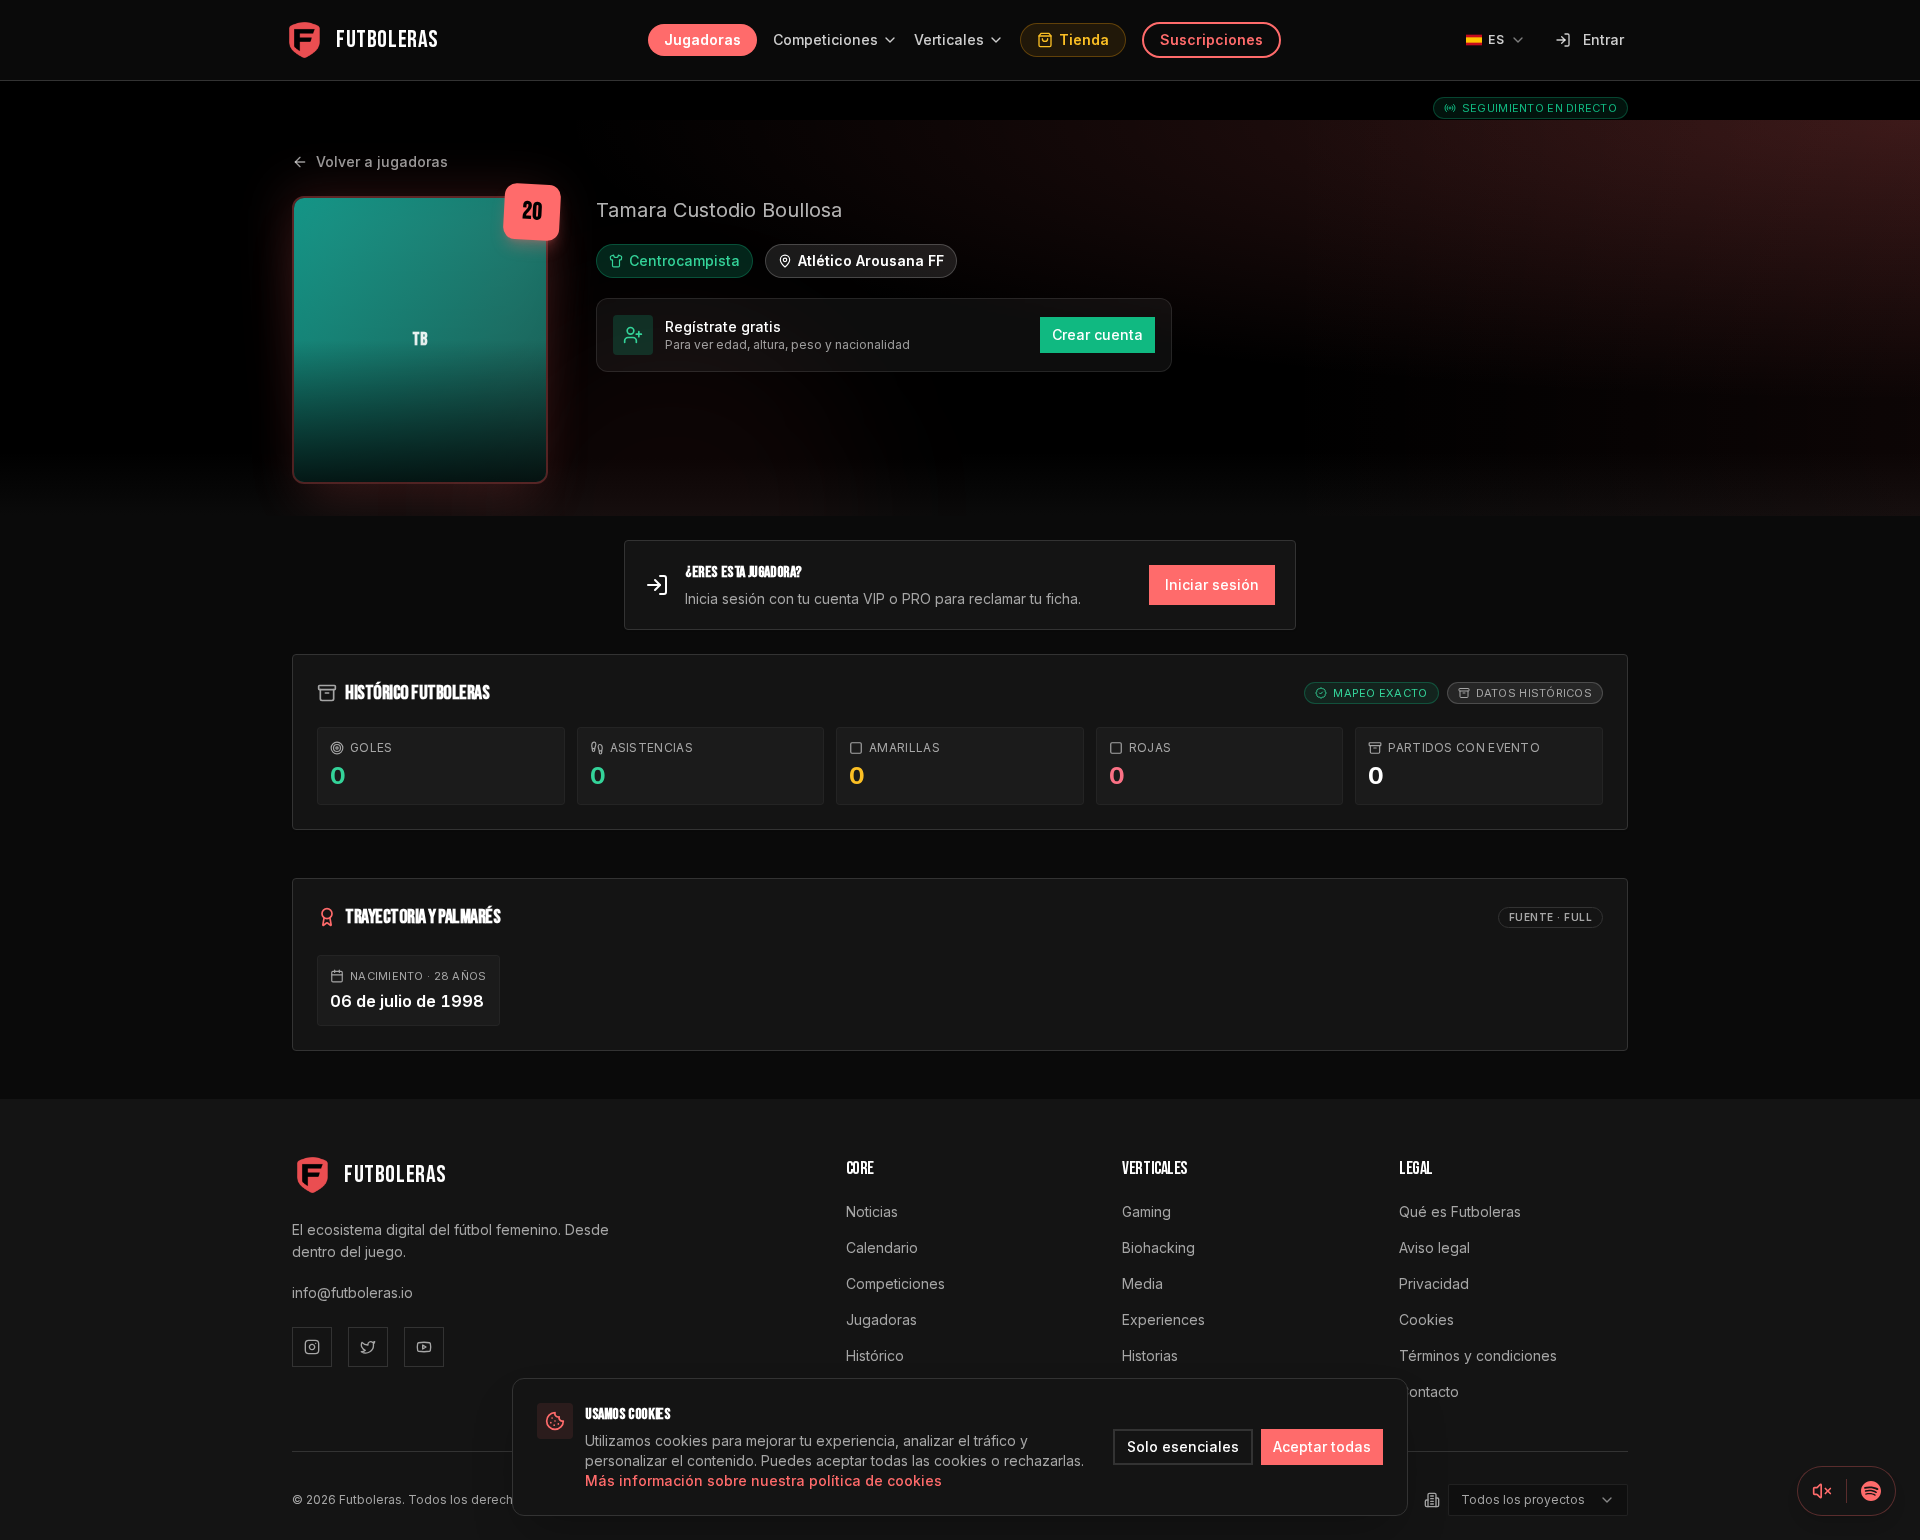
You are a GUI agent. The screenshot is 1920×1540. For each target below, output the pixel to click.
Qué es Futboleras (1460, 1211)
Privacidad (1434, 1283)
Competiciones (825, 39)
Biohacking (1158, 1247)
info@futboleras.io (352, 1292)
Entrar (1603, 39)
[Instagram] (312, 1347)
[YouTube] (424, 1347)
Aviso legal (1434, 1247)
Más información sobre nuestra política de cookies (763, 1480)
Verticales (949, 39)
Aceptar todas (1322, 1446)
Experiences (1163, 1319)
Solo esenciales (1183, 1446)
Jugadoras (702, 39)
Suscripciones (1211, 39)
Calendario (882, 1247)
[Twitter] (368, 1347)
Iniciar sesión (1212, 584)
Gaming (1146, 1211)
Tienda (1084, 39)
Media (1142, 1283)
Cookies (1426, 1319)
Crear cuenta (1097, 334)
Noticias (872, 1211)
